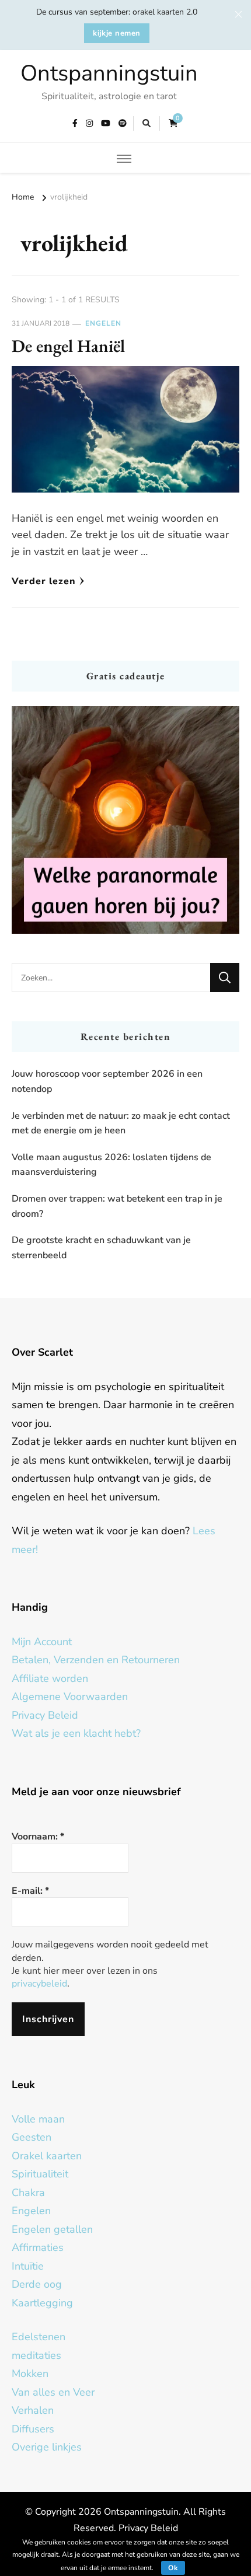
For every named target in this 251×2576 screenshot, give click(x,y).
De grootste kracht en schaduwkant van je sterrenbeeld (101, 1248)
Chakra (28, 2193)
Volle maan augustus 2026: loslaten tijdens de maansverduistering (111, 1165)
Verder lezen (44, 581)
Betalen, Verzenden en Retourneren (96, 1660)
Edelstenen (39, 2337)
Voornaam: (38, 1837)
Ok (173, 2568)
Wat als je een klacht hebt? (76, 1733)
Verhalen (33, 2410)
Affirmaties (38, 2247)
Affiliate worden (50, 1678)
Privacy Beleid (45, 1715)
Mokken (30, 2373)
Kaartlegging (42, 2303)
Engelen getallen (52, 2229)
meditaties (36, 2355)
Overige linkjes (47, 2447)
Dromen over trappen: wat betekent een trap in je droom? (117, 1206)
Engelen (103, 323)
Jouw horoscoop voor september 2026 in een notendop (107, 1081)
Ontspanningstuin (109, 73)
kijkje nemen (117, 33)
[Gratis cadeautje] (125, 820)
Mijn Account (42, 1642)
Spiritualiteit (40, 2174)
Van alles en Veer (53, 2392)
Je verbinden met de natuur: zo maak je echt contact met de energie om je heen (121, 1123)
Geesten (32, 2137)
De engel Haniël (68, 346)
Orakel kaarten (47, 2156)
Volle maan (38, 2119)
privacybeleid (39, 1984)
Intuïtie (28, 2266)
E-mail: (30, 1891)
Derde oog (37, 2284)
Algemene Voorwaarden (70, 1697)
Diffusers (33, 2429)
